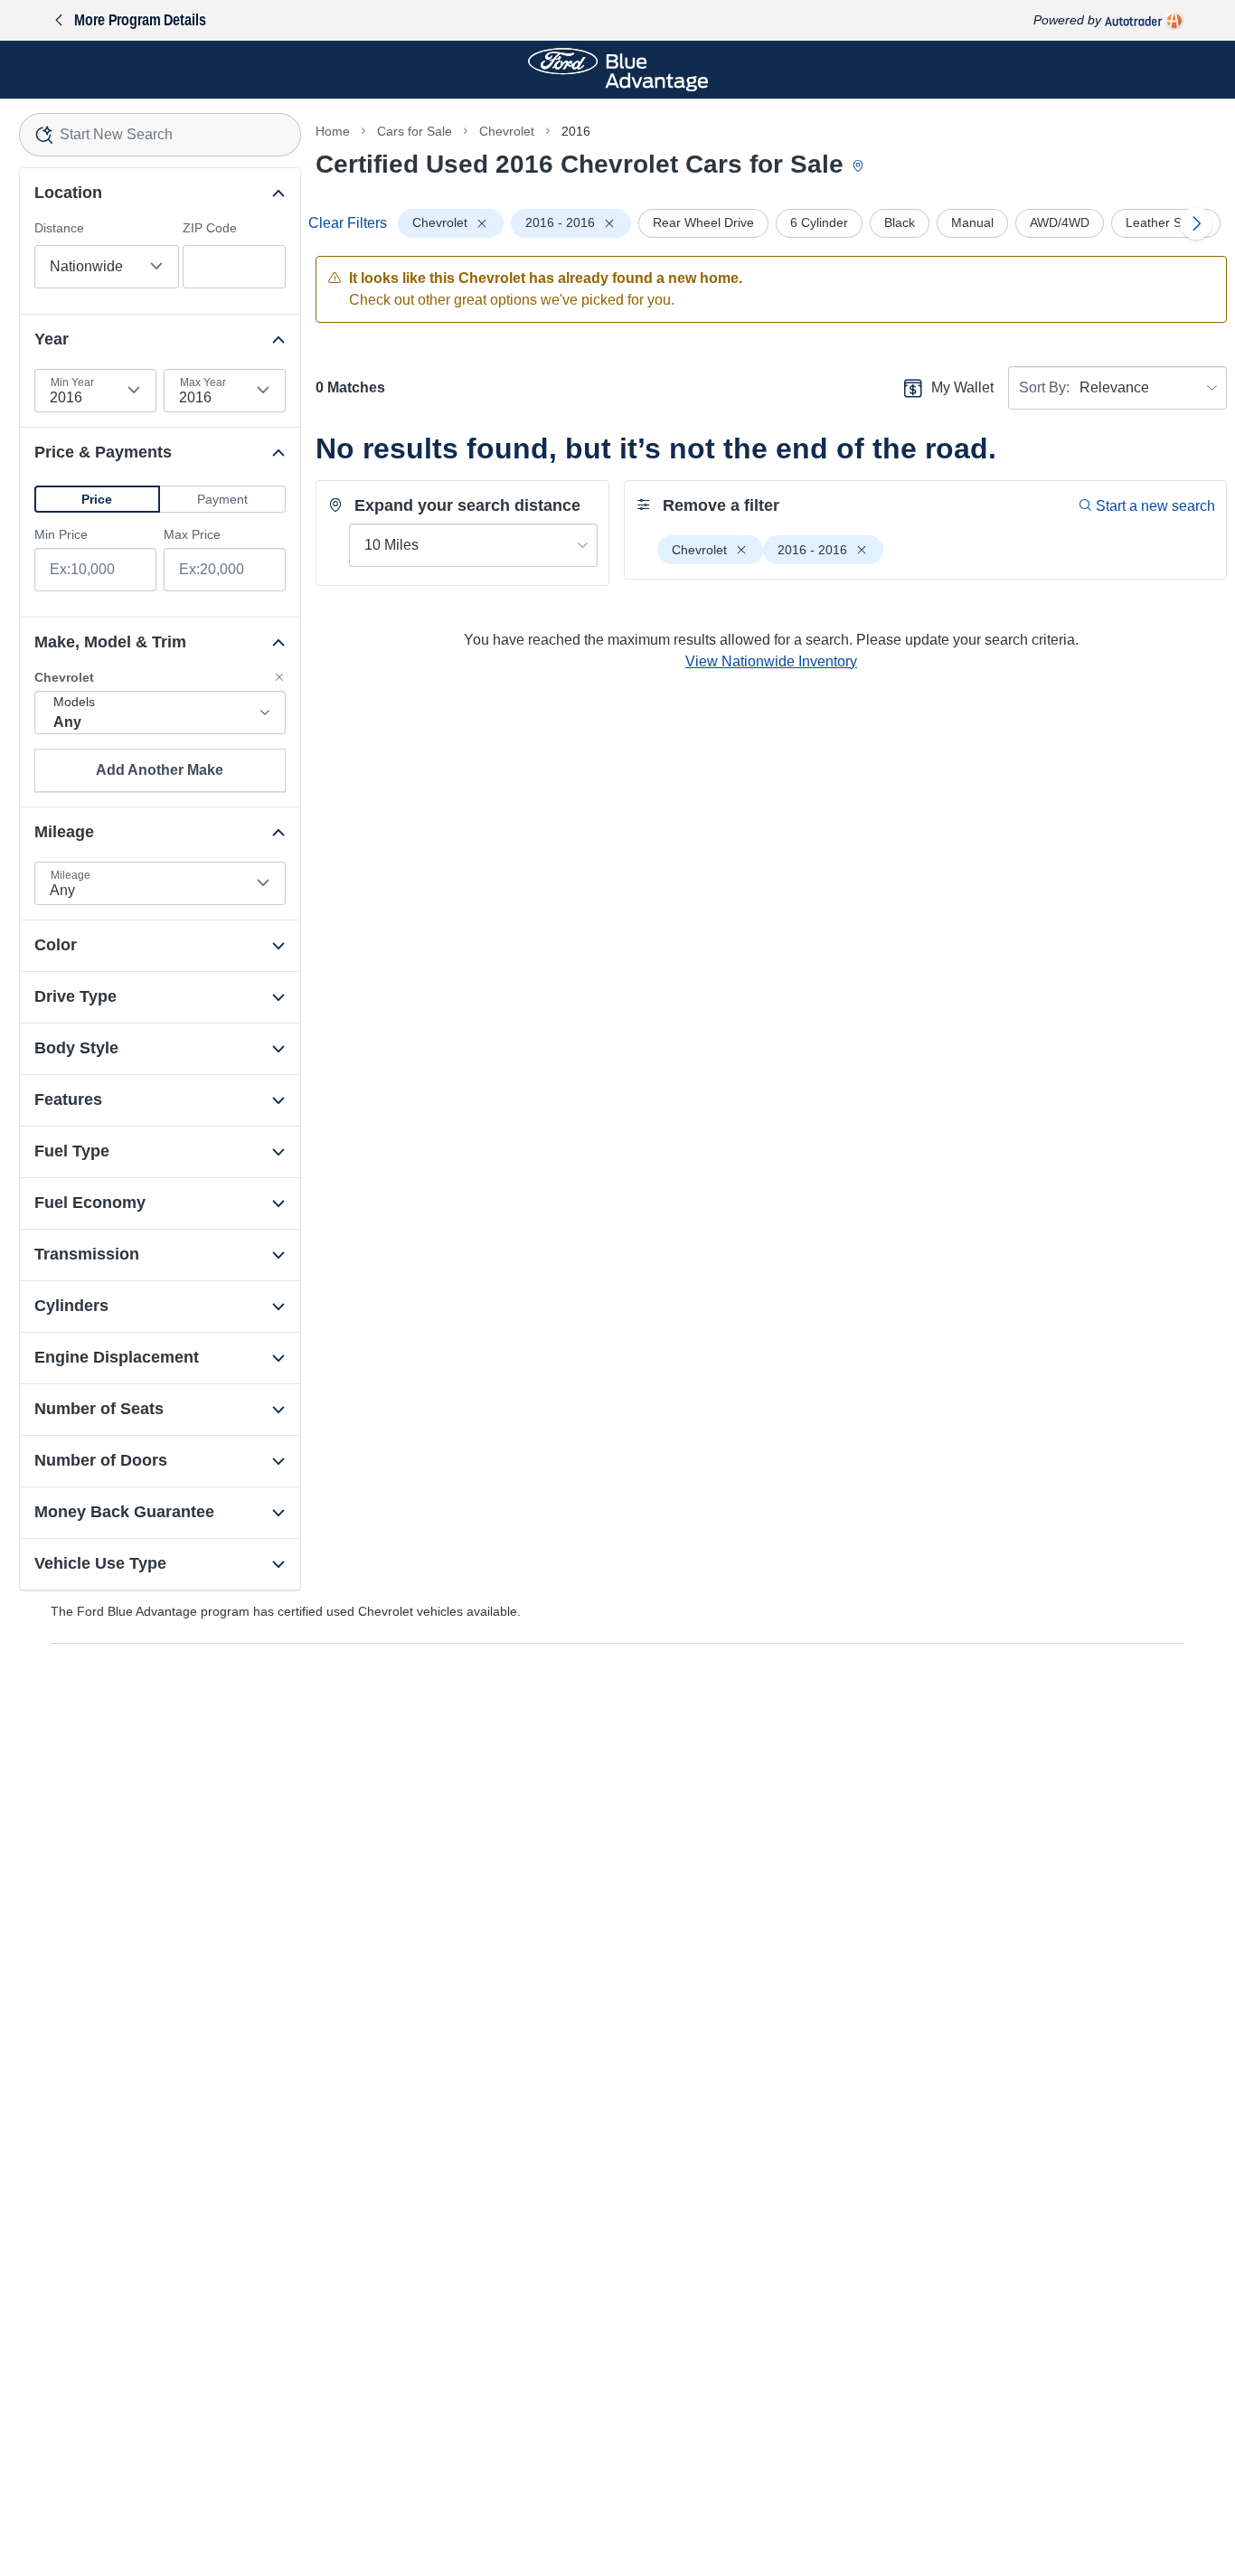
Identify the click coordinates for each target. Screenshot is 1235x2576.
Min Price (61, 534)
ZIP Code (210, 228)
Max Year (203, 382)
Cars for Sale (415, 131)
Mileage (71, 875)
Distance (59, 228)
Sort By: (1044, 387)
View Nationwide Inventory (771, 661)
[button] (97, 499)
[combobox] (160, 135)
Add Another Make (160, 770)
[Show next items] (1196, 223)
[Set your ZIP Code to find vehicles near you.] (860, 167)
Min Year (72, 382)
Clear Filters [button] (348, 223)
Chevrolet (507, 131)
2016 (576, 131)
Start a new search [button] (1155, 506)
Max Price (192, 534)
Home (333, 131)
